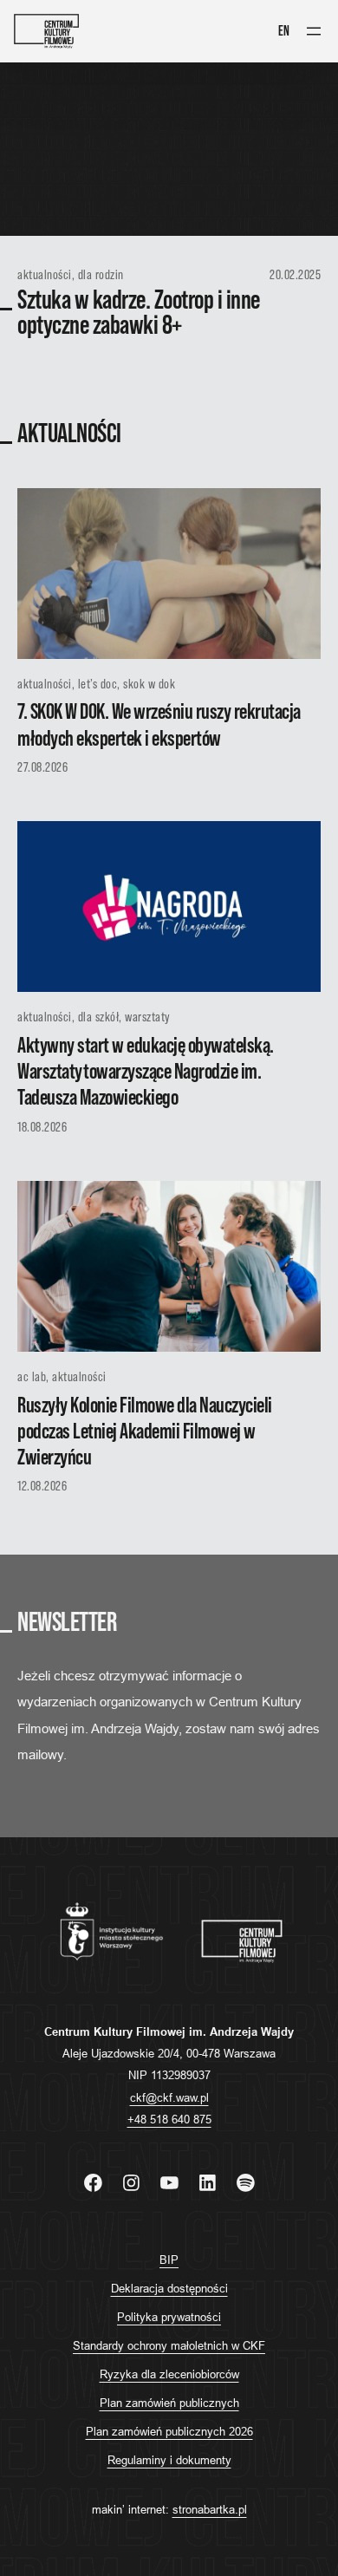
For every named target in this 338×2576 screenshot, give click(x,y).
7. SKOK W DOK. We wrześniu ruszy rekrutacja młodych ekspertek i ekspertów (159, 725)
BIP (169, 2260)
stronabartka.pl (210, 2509)
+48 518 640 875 (169, 2119)
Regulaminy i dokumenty (169, 2460)
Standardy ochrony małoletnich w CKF (169, 2345)
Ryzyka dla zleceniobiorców (169, 2374)
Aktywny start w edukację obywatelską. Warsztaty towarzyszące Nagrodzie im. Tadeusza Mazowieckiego (146, 1072)
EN (284, 31)
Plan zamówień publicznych (169, 2403)
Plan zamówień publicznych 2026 (169, 2431)
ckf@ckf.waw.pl (169, 2097)
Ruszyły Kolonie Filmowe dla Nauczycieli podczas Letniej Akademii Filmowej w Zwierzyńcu (145, 1432)
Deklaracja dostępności (169, 2288)
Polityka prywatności (169, 2317)
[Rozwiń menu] (314, 31)
